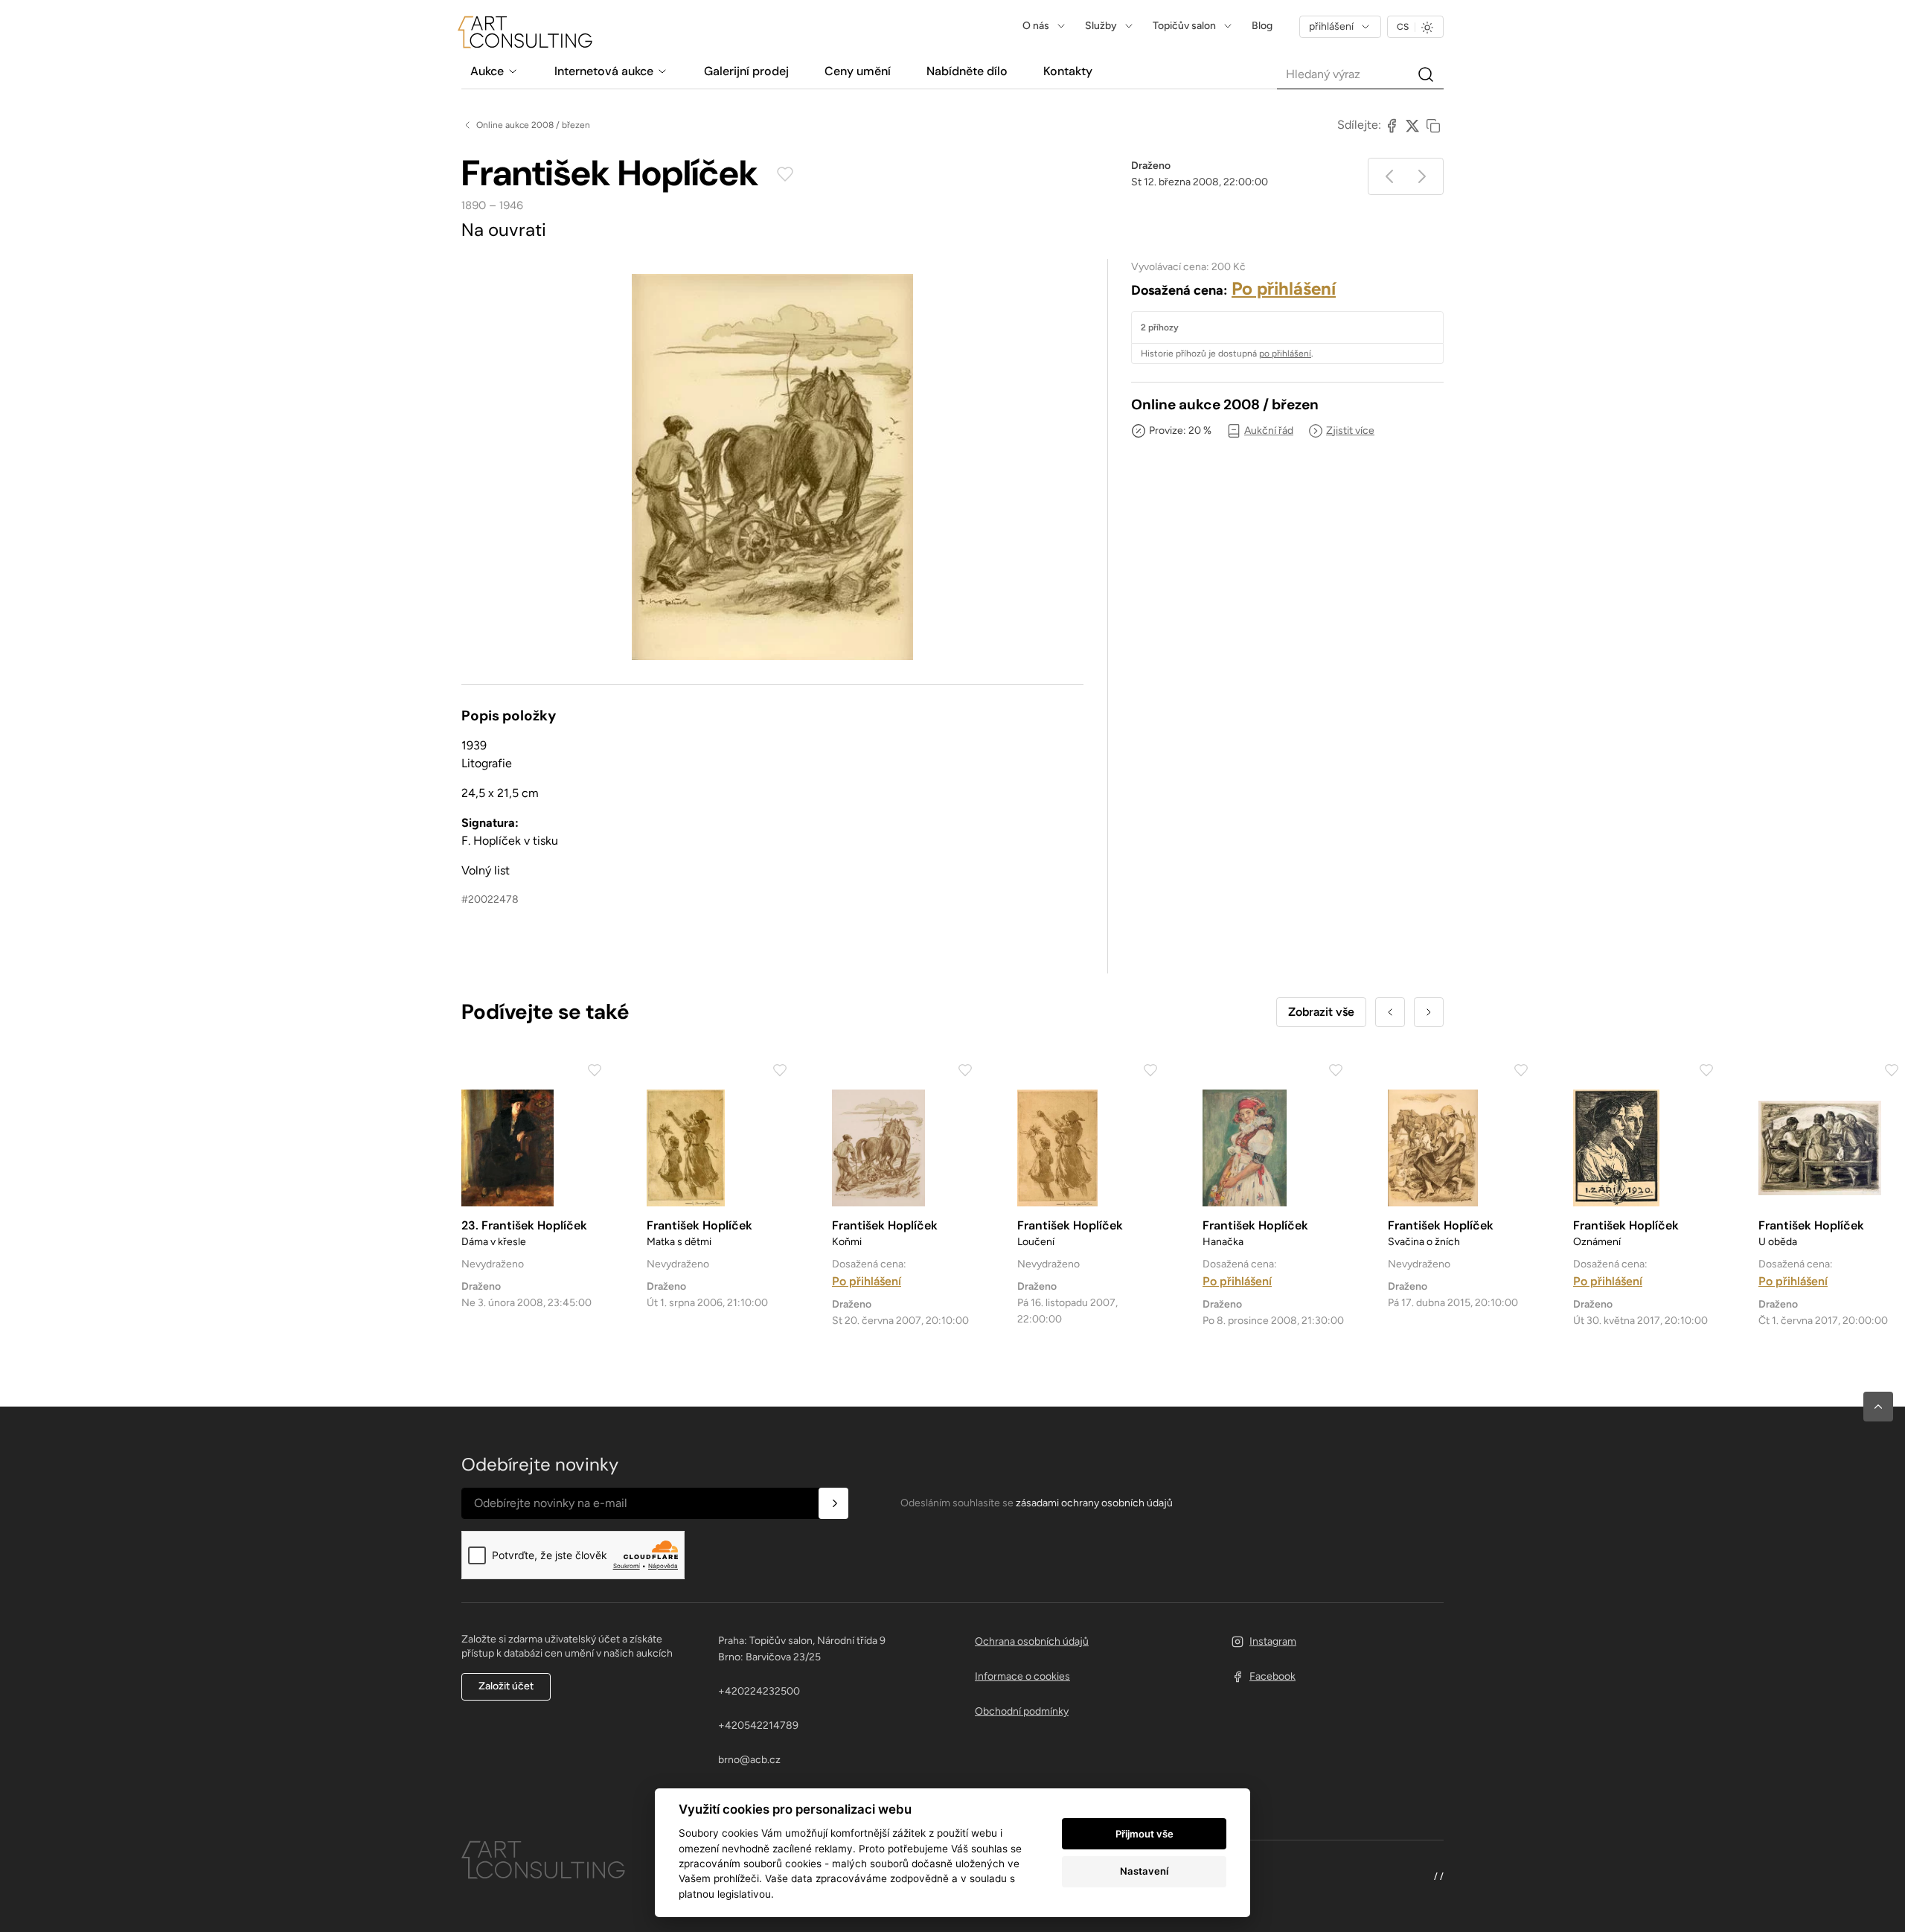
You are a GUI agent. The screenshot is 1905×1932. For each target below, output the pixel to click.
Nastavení (1144, 1871)
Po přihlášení (1284, 288)
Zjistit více (1350, 431)
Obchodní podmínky (1022, 1711)
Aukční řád (1269, 431)
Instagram (1273, 1641)
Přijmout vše (1144, 1834)
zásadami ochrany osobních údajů (1094, 1503)
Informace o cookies (1022, 1676)
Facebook (1272, 1676)
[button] (1878, 1407)
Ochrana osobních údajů (1032, 1641)
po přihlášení (1285, 354)
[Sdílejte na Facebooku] (1392, 125)
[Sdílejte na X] (1412, 125)
